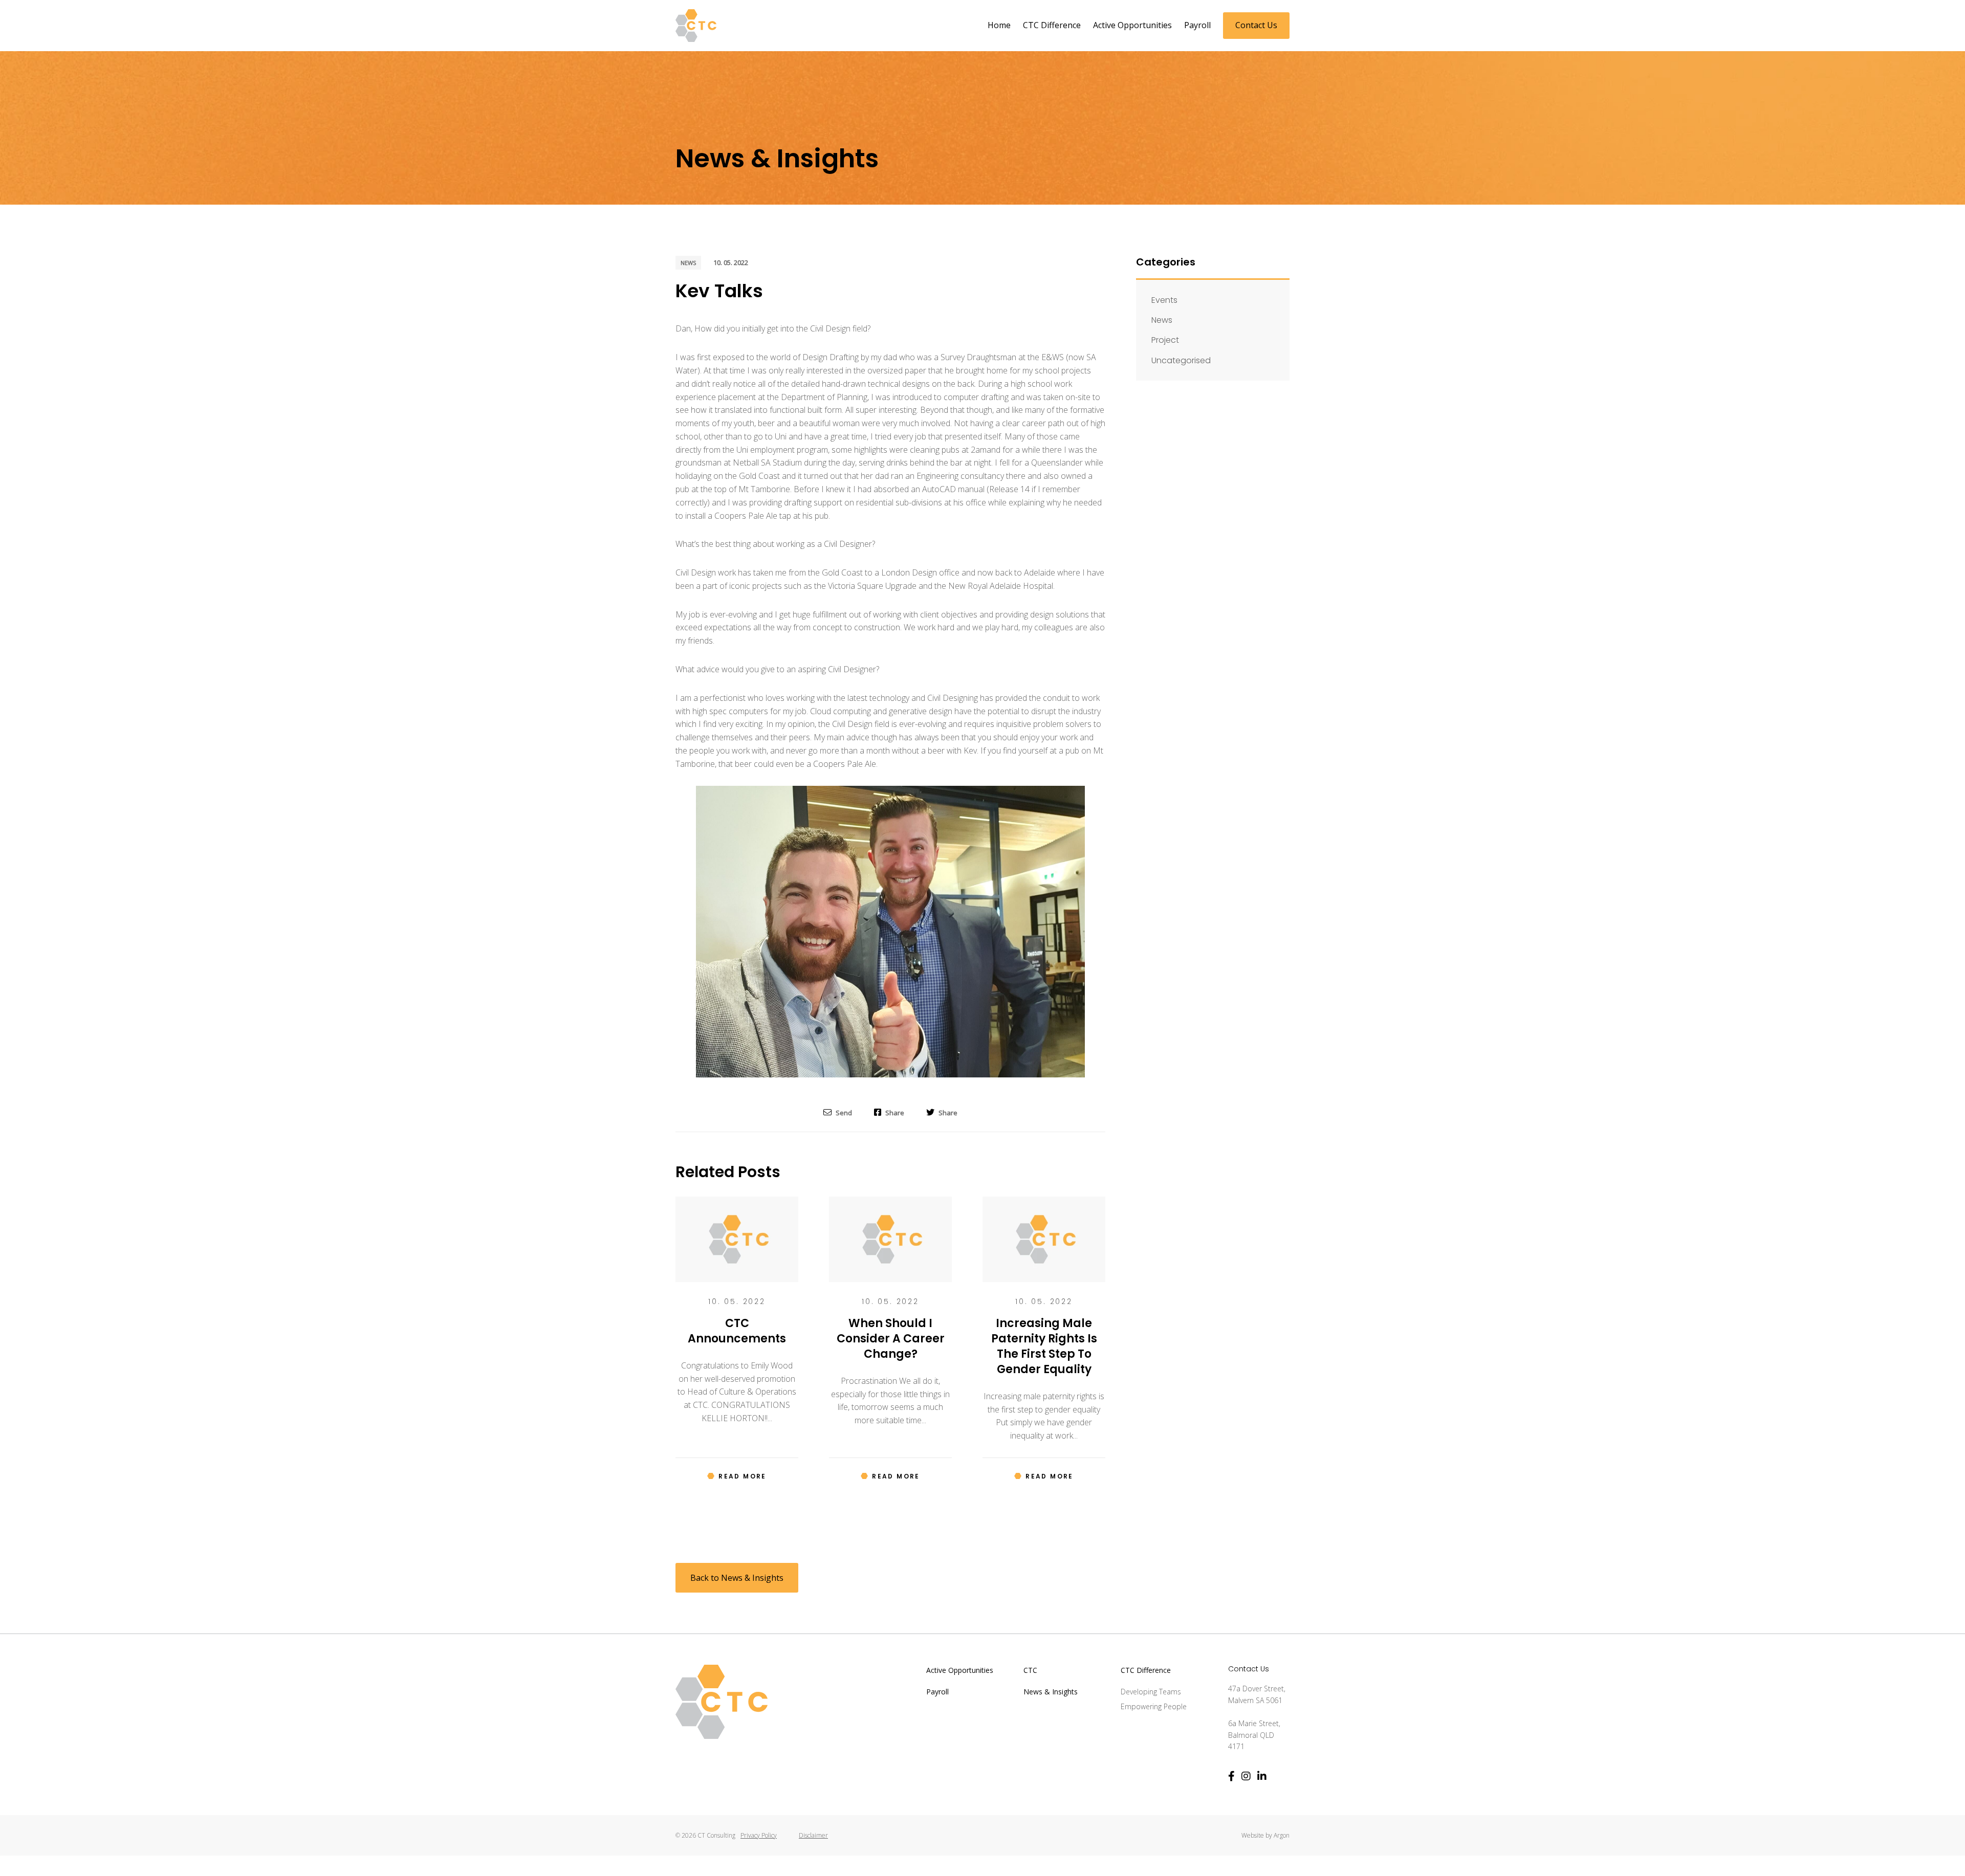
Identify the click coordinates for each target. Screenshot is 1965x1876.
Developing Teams (1151, 1692)
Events (1164, 300)
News (688, 263)
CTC (1030, 1670)
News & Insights (1051, 1692)
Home (999, 25)
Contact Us (1256, 25)
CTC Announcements (737, 1331)
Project (1165, 340)
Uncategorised (1181, 360)
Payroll (1197, 25)
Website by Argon (1265, 1835)
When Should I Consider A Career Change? (891, 1339)
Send (843, 1112)
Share (894, 1112)
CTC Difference (1052, 25)
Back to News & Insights (737, 1578)
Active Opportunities (1132, 25)
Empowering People (1154, 1706)
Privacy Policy (759, 1835)
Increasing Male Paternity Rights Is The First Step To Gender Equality (1044, 1346)
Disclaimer (813, 1835)
